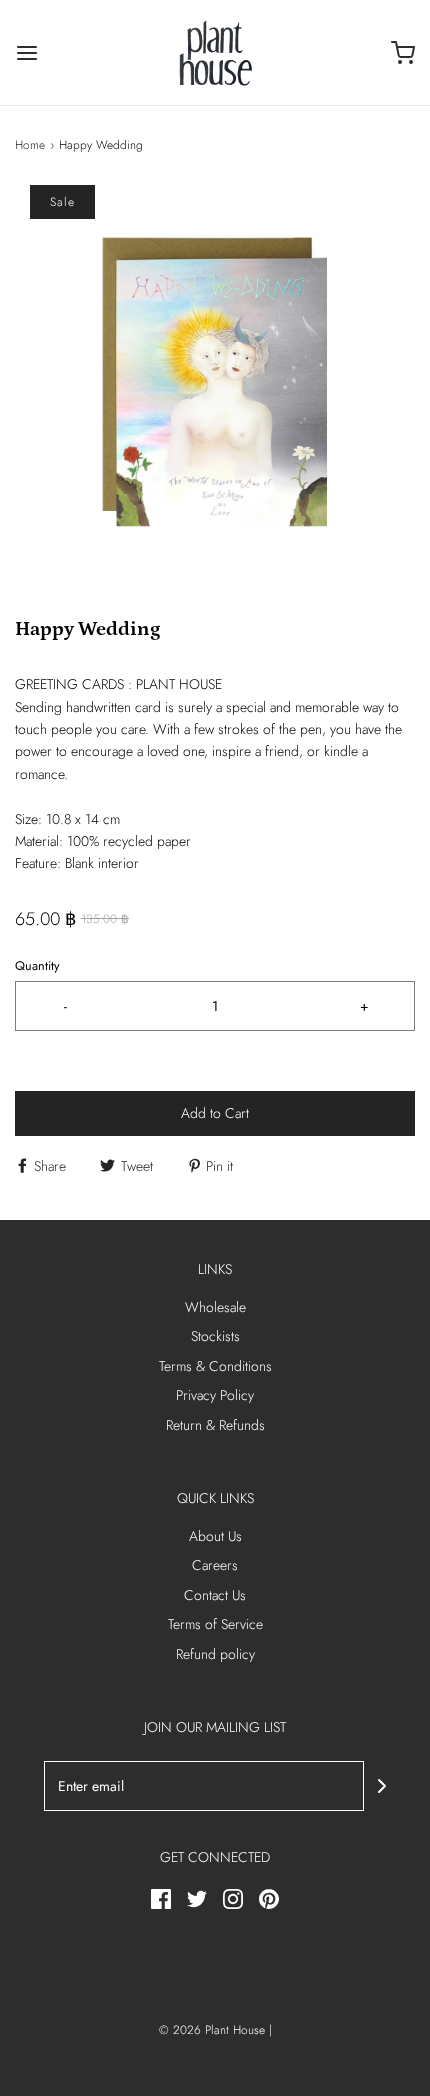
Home (30, 145)
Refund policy (215, 1654)
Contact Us (215, 1595)
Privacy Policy (215, 1395)
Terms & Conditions (215, 1366)
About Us (215, 1536)
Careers (215, 1565)
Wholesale (215, 1307)
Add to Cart (215, 1113)
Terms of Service (215, 1624)
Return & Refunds (215, 1425)
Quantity (37, 966)
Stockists (215, 1336)
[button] (215, 385)
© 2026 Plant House (212, 2030)
